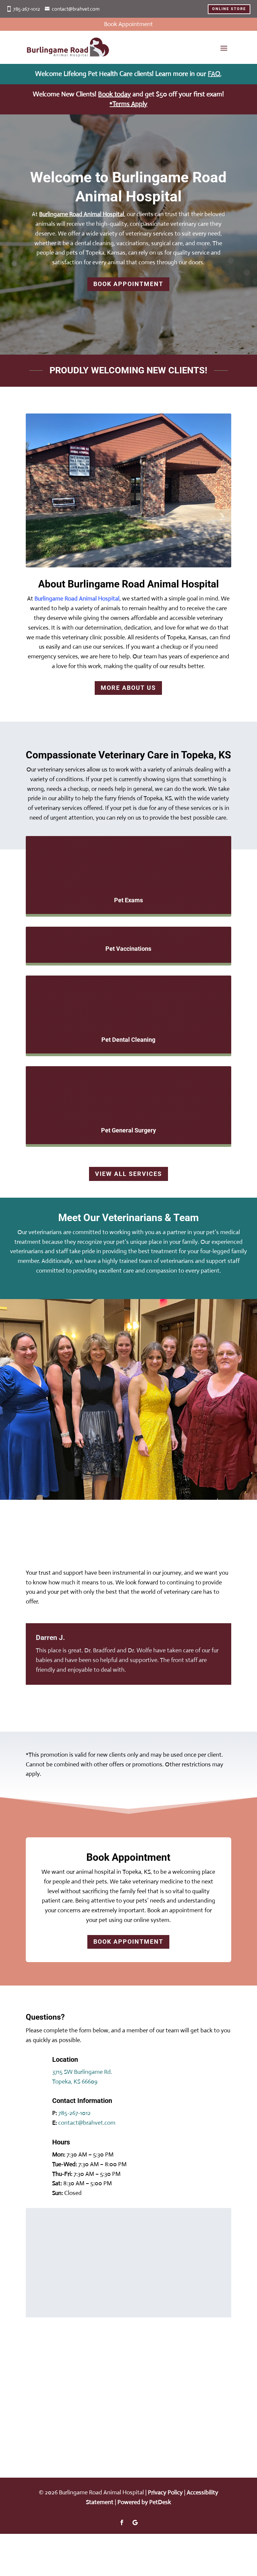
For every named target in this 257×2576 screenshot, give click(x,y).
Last (87, 2242)
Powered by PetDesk (144, 2502)
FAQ (214, 74)
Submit (53, 2301)
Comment (49, 2289)
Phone (44, 2261)
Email (45, 2251)
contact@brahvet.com (76, 9)
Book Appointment (128, 284)
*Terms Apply (128, 104)
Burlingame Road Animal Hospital (82, 214)
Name (45, 2223)
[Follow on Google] (135, 2522)
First (87, 2232)
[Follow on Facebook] (122, 2522)
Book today (114, 94)
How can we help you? (66, 2279)
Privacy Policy (165, 2492)
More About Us (128, 688)
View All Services (128, 1174)
